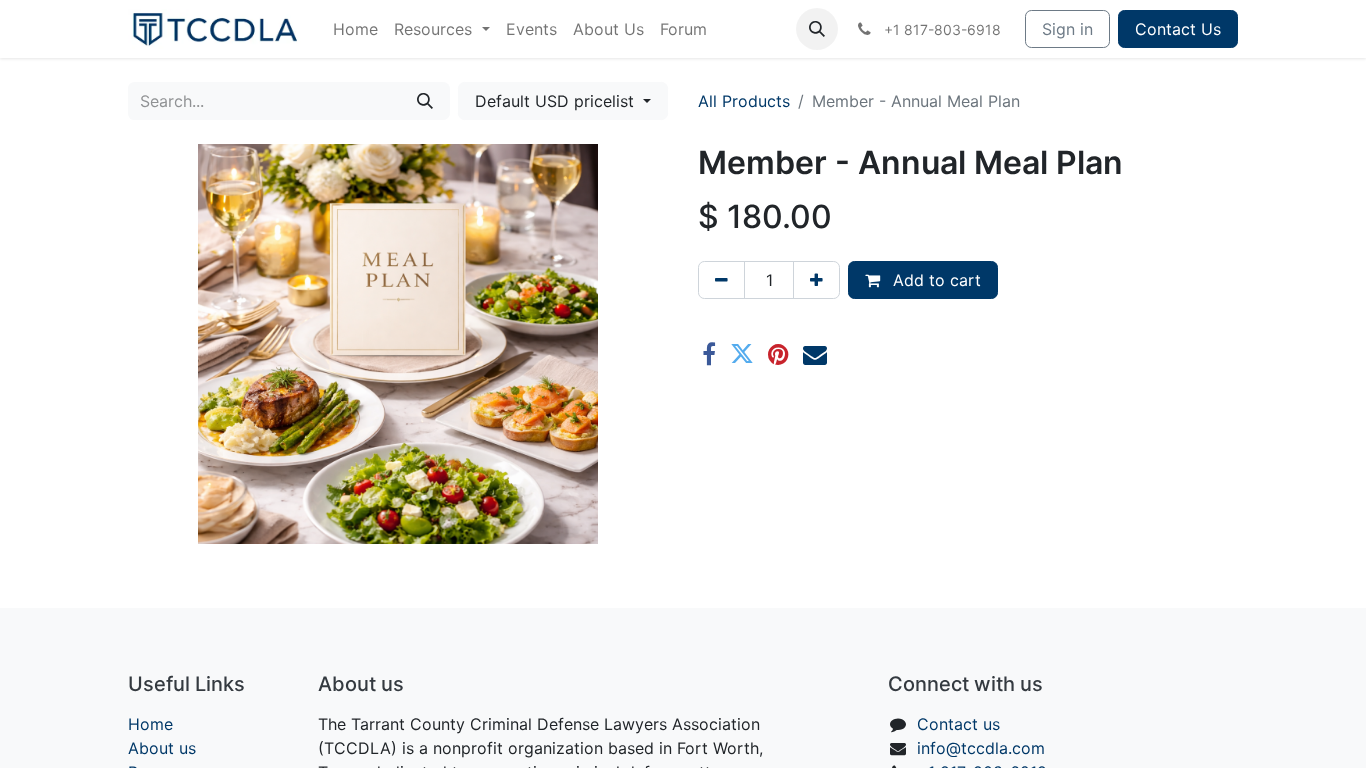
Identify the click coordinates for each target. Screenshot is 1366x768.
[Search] (425, 101)
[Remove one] (721, 280)
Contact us (958, 724)
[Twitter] (742, 354)
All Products (744, 101)
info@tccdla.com (981, 748)
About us (162, 748)
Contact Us (1178, 29)
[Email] (815, 354)
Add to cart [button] (934, 280)
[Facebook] (709, 354)
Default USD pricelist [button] (557, 101)
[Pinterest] (778, 354)
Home (150, 724)
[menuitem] (355, 29)
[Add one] (816, 280)
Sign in (1067, 29)
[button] (817, 29)
